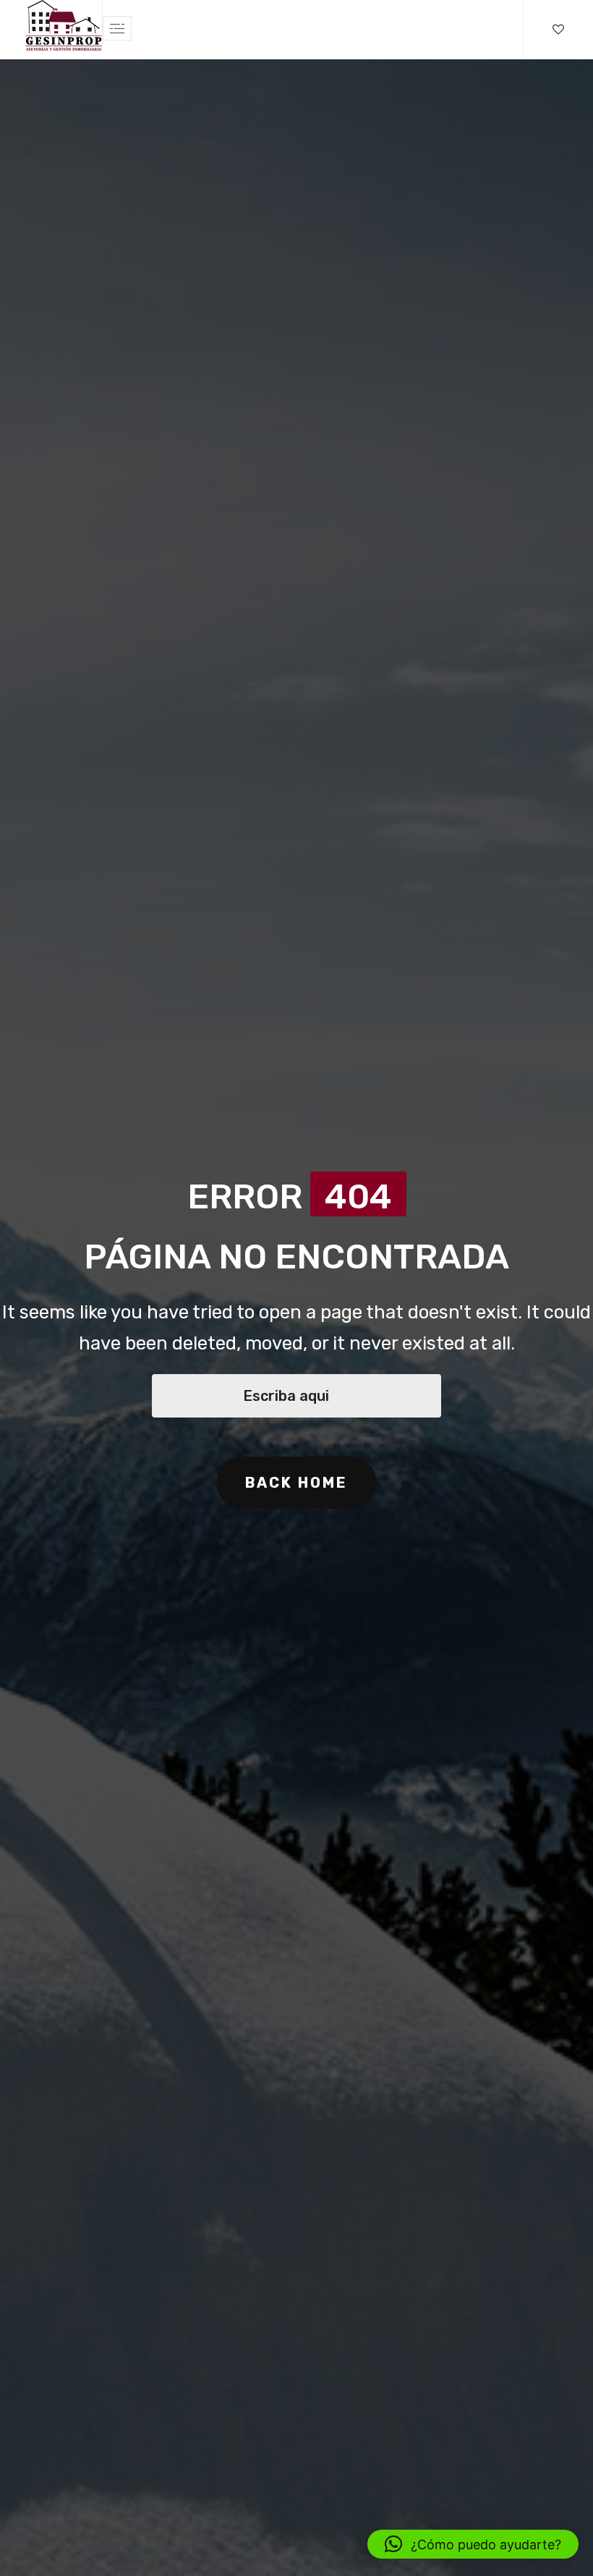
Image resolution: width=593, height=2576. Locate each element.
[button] (473, 2544)
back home (296, 1483)
